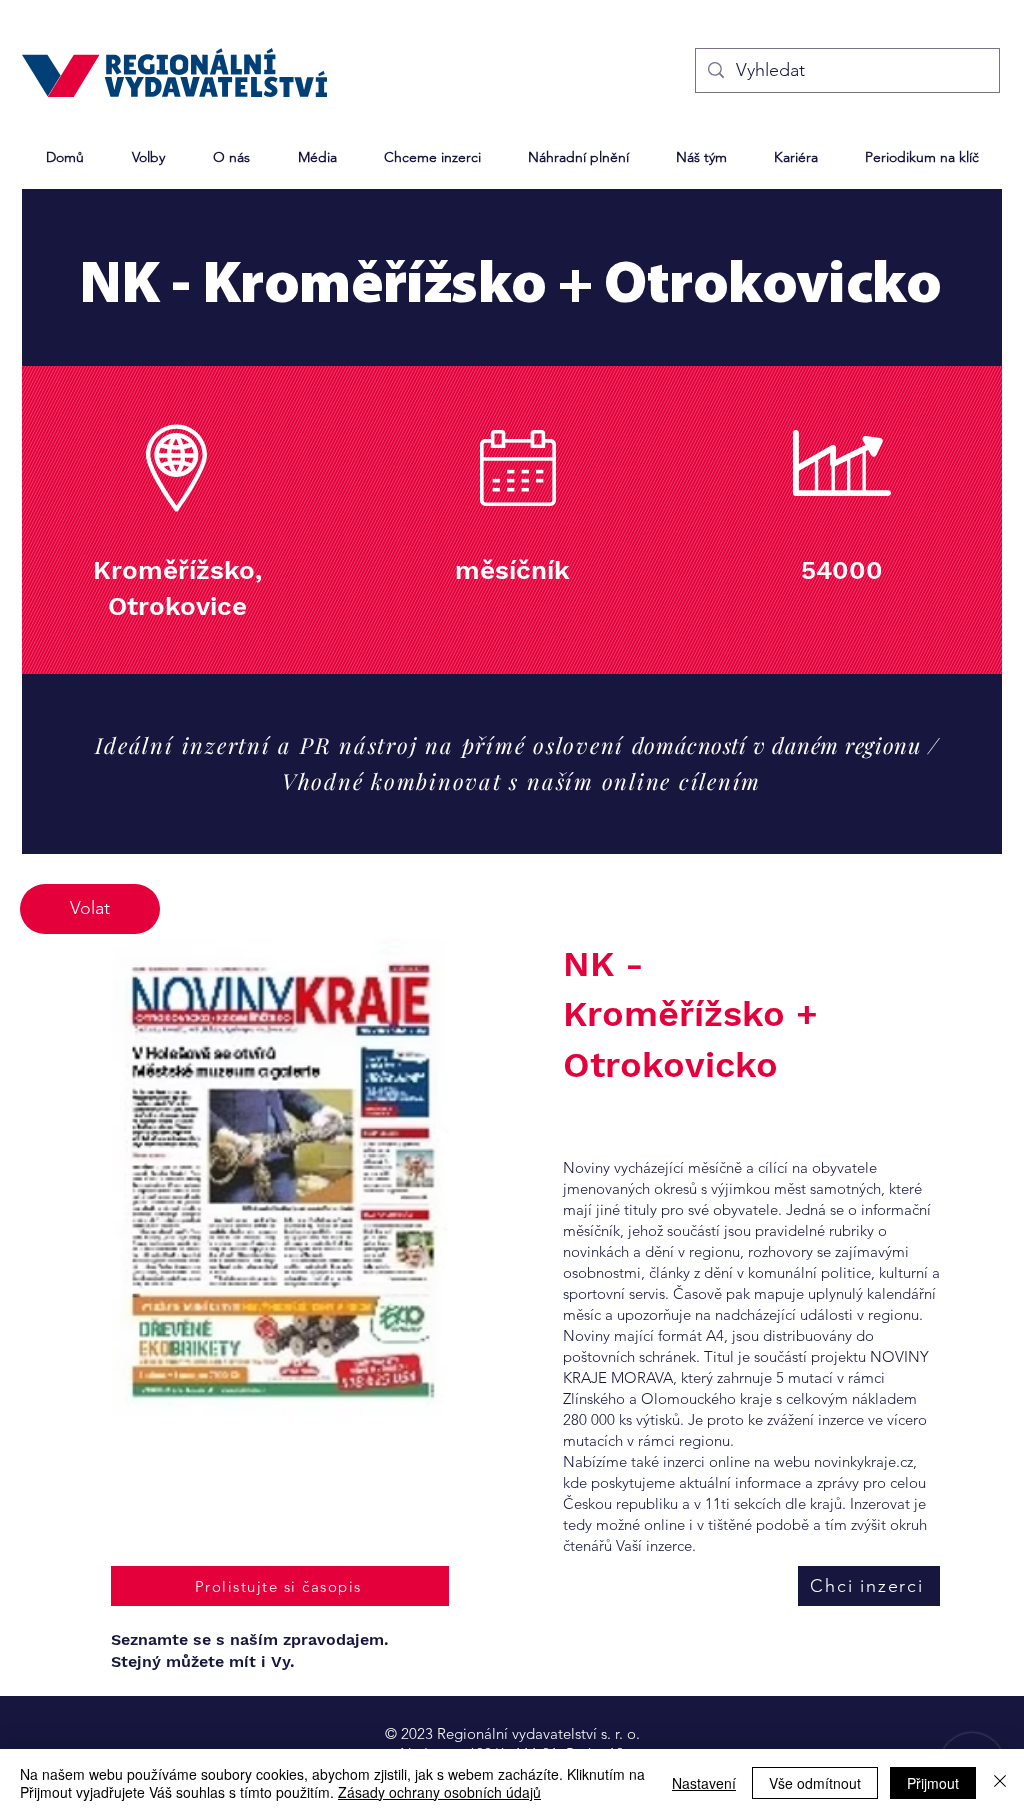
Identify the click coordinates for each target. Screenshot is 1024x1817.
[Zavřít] (1000, 1783)
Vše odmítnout (815, 1783)
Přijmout (933, 1783)
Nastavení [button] (704, 1783)
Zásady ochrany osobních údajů (439, 1792)
